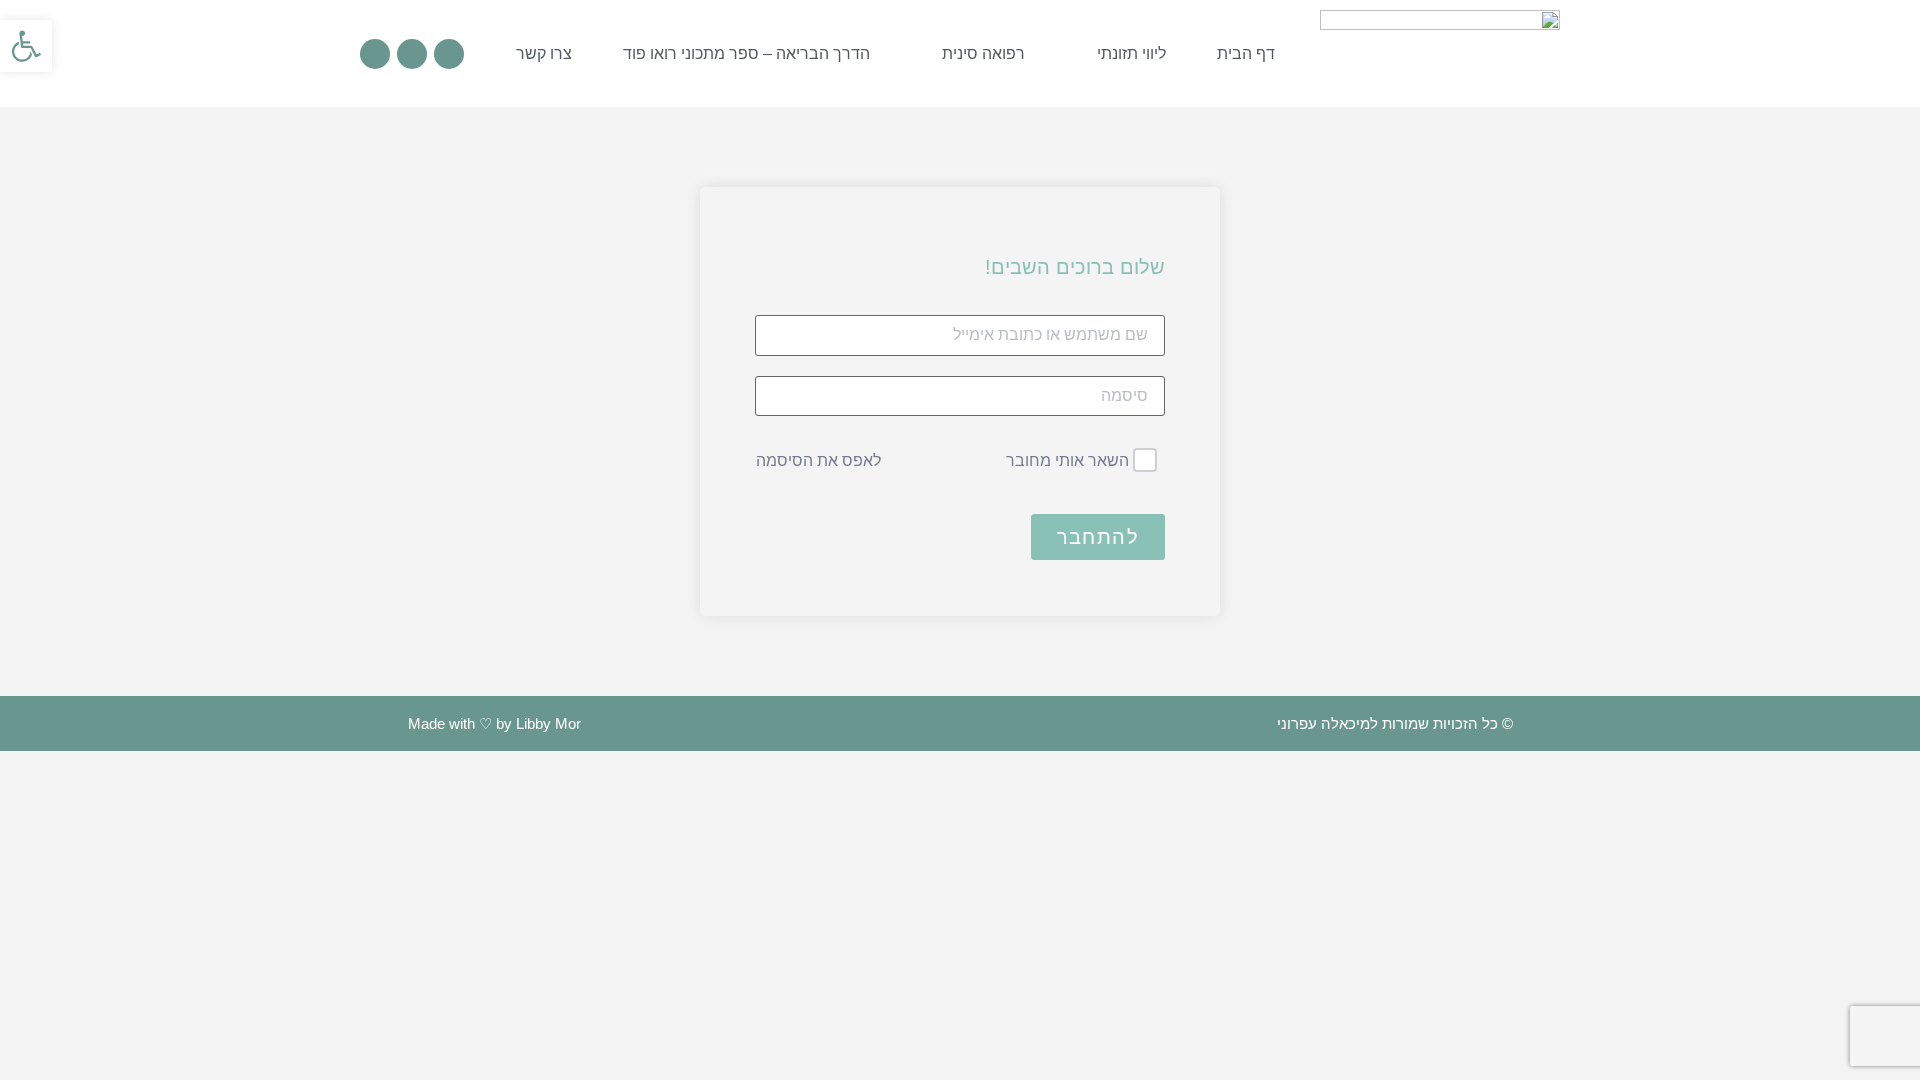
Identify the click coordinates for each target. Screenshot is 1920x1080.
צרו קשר (544, 53)
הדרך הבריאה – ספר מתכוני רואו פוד (746, 53)
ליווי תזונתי (1131, 53)
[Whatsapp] (375, 54)
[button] (26, 46)
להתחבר (1098, 537)
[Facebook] (412, 54)
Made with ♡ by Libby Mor (494, 723)
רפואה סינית (983, 53)
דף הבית (1246, 53)
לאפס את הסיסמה (818, 460)
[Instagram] (449, 54)
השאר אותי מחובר (1067, 460)
